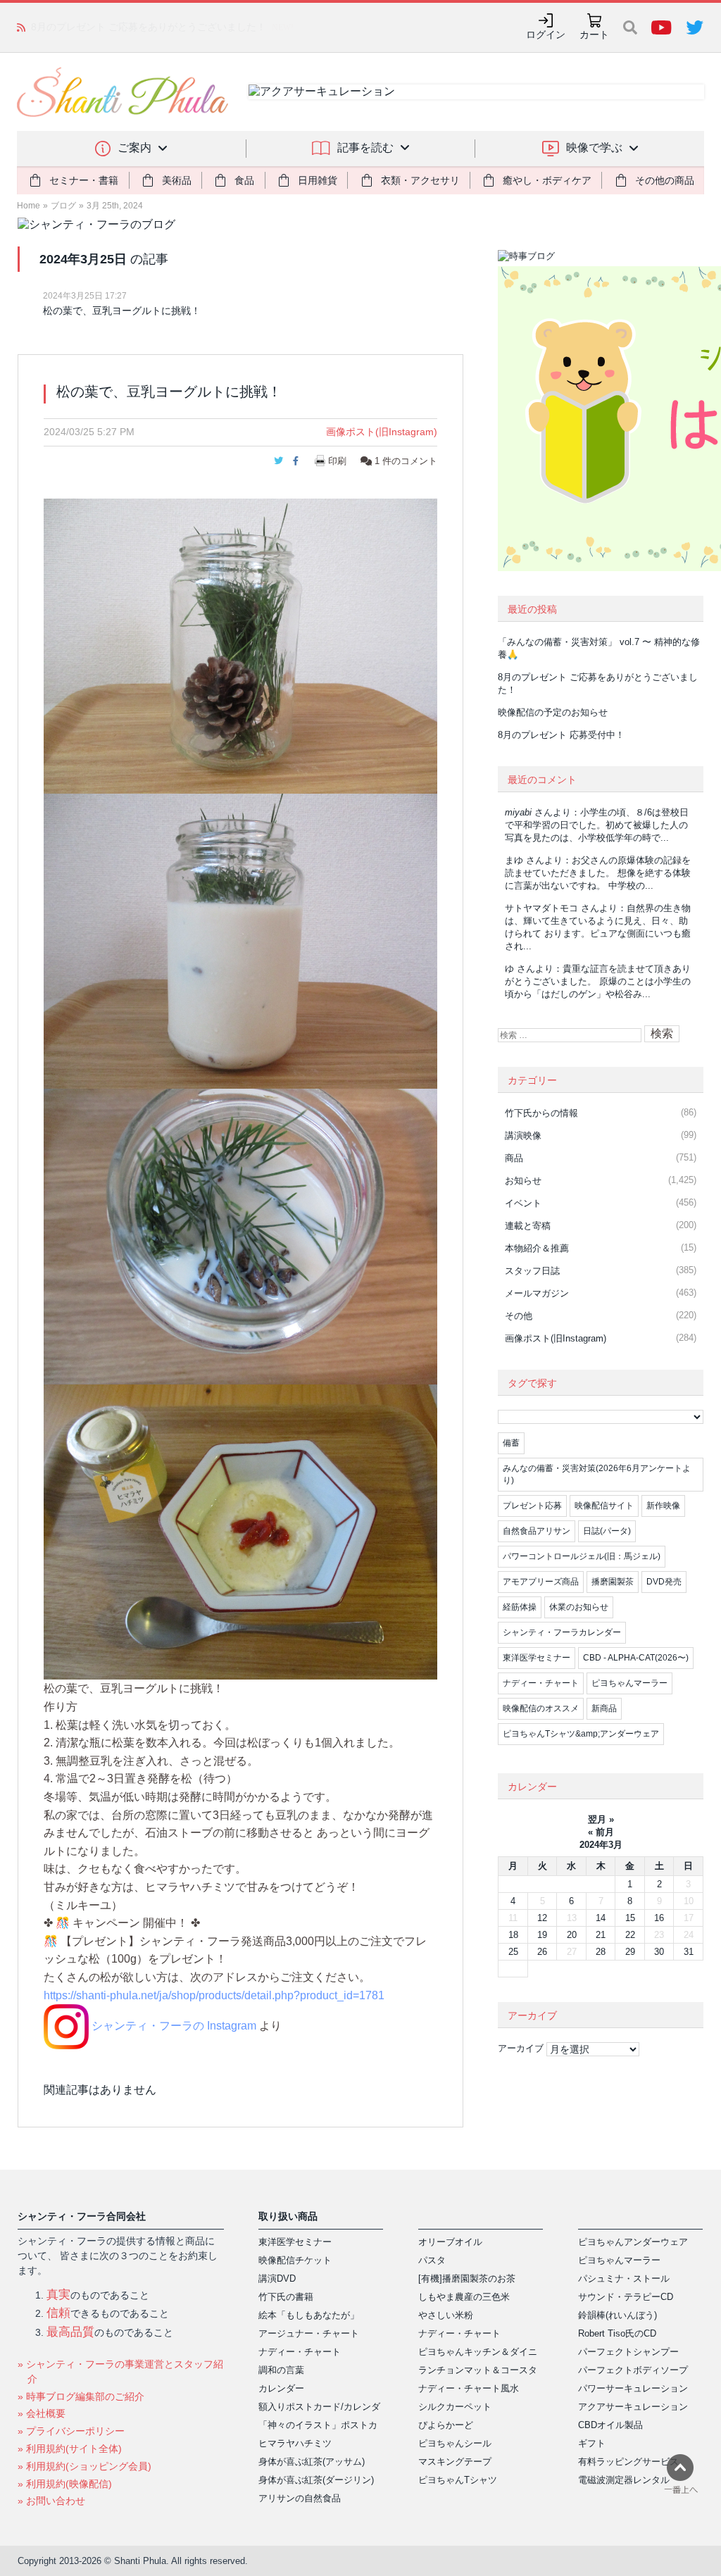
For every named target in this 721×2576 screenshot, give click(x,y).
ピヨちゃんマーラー (629, 1683)
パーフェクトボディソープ (633, 2370)
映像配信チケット (295, 2260)
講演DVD (277, 2278)
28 (601, 1952)
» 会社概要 (42, 2413)
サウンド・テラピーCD (626, 2297)
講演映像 (523, 1136)
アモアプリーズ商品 (541, 1582)
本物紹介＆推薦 (537, 1248)
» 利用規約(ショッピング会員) (84, 2466)
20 (572, 1935)
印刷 (337, 461)
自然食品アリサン (537, 1531)
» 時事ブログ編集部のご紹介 (81, 2396)
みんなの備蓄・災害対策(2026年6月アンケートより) (597, 1474)
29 (630, 1952)
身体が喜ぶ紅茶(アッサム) (312, 2462)
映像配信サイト (604, 1506)
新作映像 (663, 1506)
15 (630, 1918)
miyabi (518, 812)
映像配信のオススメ (541, 1708)
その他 (519, 1316)
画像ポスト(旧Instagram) (382, 432)
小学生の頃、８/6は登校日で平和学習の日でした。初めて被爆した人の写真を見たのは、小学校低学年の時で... (597, 825)
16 (659, 1918)
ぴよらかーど (446, 2425)
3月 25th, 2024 (115, 206)
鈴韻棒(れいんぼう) (617, 2315)
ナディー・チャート (541, 1683)
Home (29, 206)
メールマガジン (537, 1293)
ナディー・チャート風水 (469, 2388)
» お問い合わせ (51, 2501)
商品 (514, 1158)
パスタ (432, 2260)
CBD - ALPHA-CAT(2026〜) (636, 1658)
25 (513, 1952)
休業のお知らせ (579, 1607)
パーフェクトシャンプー (628, 2352)
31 (689, 1952)
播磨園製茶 (613, 1582)
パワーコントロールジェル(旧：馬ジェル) (582, 1556)
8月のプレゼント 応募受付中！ (561, 735)
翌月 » (601, 1819)
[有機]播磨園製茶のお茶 (467, 2278)
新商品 (604, 1708)
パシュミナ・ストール (624, 2278)
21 (601, 1935)
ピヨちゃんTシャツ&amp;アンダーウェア (581, 1734)
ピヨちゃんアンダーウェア (633, 2242)
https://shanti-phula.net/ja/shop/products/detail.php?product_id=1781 (214, 1995)
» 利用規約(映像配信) (65, 2484)
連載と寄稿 (528, 1226)
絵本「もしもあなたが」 (309, 2315)
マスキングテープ (455, 2462)
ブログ (63, 206)
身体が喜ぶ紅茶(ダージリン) (316, 2480)
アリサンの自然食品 (300, 2498)
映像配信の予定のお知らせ (90, 27)
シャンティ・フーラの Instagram (173, 2026)
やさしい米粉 (446, 2315)
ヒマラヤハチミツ (295, 2443)
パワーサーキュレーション (633, 2388)
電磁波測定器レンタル (624, 2480)
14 (601, 1918)
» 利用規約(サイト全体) (70, 2449)
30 (659, 1952)
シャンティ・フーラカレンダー (562, 1632)
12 (542, 1918)
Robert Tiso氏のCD (617, 2333)
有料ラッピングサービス (628, 2462)
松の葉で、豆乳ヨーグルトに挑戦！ (122, 311)
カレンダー (281, 2388)
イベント (523, 1203)
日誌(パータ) (607, 1531)
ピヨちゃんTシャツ (458, 2480)
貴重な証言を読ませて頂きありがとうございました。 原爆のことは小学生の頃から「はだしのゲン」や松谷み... (598, 981)
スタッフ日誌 (532, 1271)
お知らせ (523, 1181)
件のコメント (406, 461)
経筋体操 (520, 1607)
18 (513, 1935)
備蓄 (511, 1443)
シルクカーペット (455, 2407)
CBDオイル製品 (610, 2425)
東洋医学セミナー (537, 1658)
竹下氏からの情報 (541, 1113)
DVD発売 (664, 1582)
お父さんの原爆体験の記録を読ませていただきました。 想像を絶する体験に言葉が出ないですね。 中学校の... (598, 873)
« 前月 (601, 1832)
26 (542, 1952)
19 (542, 1935)
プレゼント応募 (532, 1506)
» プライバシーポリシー (71, 2431)
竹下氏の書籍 (286, 2297)
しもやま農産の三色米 (464, 2297)
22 (630, 1935)
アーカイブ (521, 2048)
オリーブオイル (450, 2242)
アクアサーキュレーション (633, 2407)
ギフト (592, 2443)
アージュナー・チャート (309, 2333)
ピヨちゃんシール (455, 2443)
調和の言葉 (281, 2370)
